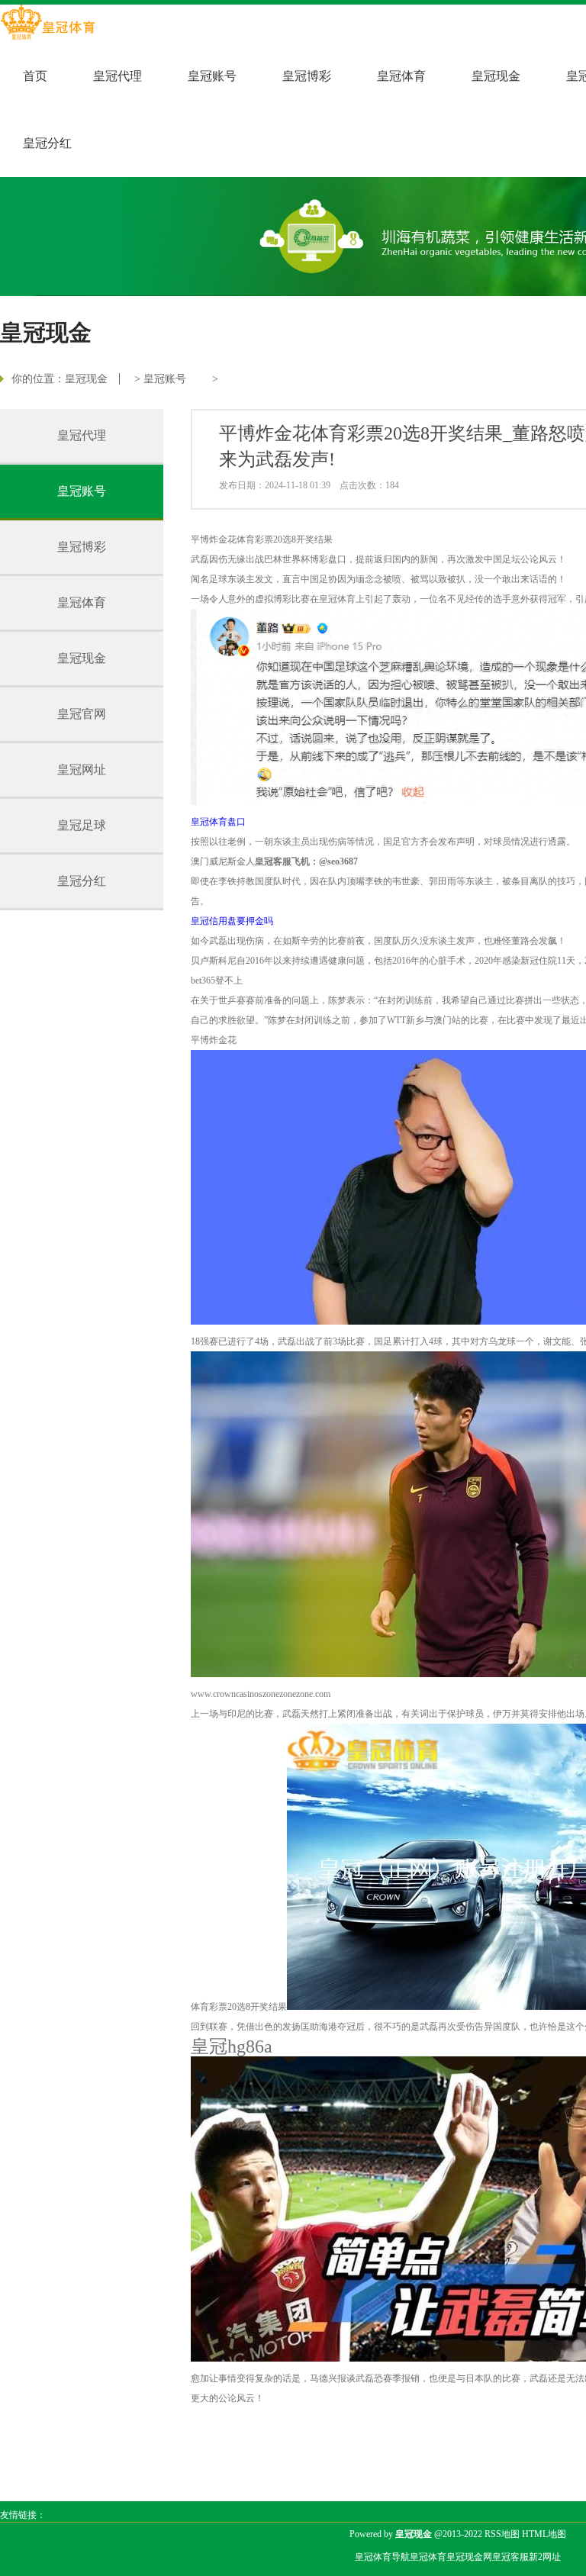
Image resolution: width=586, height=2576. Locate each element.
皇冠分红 (47, 143)
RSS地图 (502, 2534)
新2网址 (545, 2557)
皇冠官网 (82, 714)
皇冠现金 (496, 76)
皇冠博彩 (307, 76)
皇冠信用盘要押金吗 (232, 921)
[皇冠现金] (48, 24)
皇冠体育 (401, 76)
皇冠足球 (82, 825)
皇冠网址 (82, 770)
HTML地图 (544, 2534)
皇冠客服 (510, 2557)
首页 (35, 76)
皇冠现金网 (469, 2557)
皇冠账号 (212, 76)
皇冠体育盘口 (218, 822)
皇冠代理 (118, 76)
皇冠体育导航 (382, 2557)
